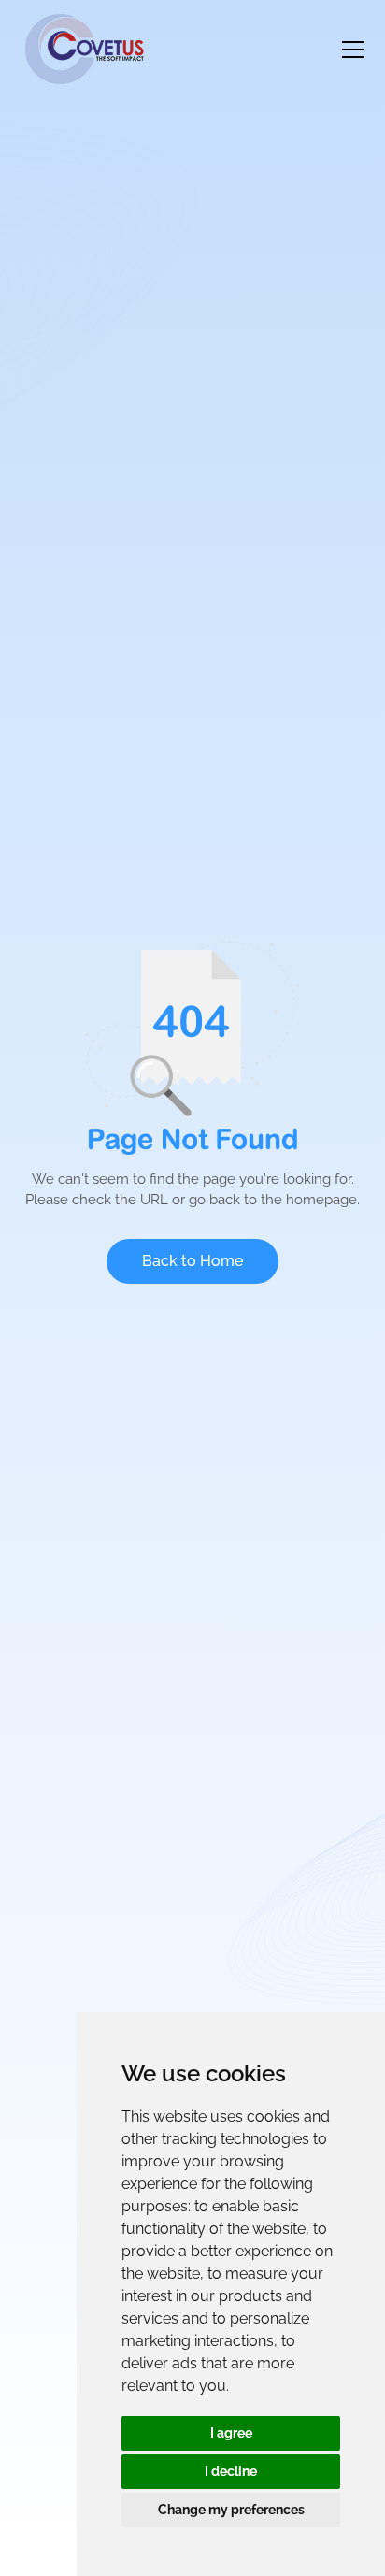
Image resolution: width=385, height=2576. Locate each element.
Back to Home (192, 1261)
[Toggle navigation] (353, 50)
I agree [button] (231, 2433)
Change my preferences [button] (231, 2510)
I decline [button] (231, 2471)
